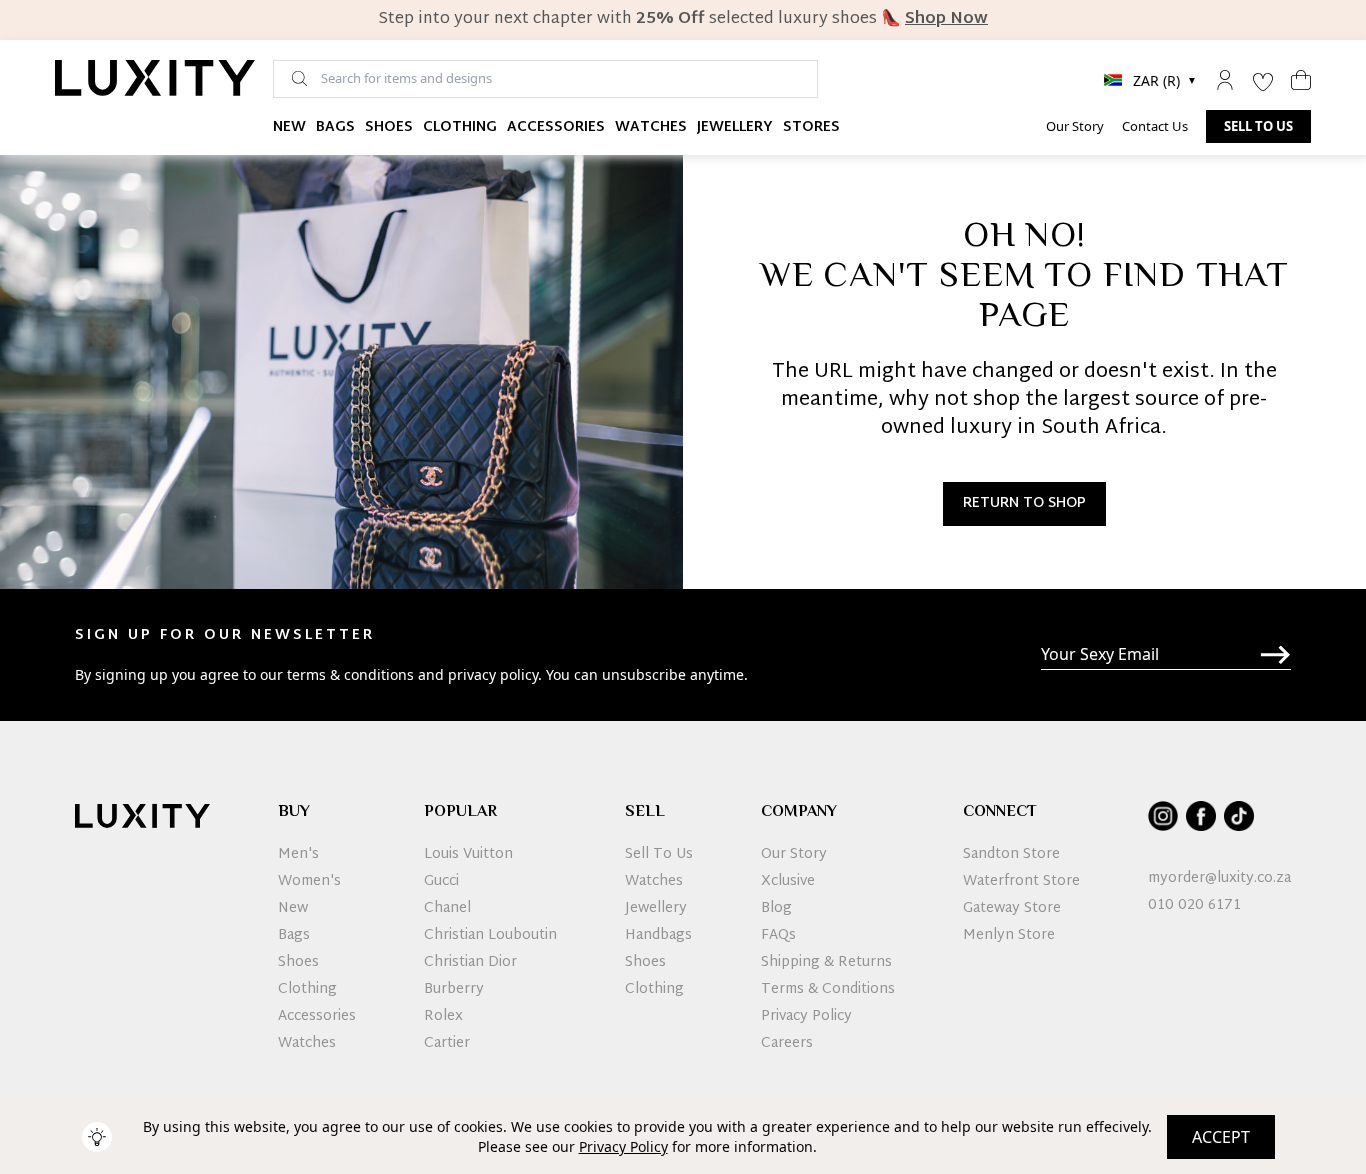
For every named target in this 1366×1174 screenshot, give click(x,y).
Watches (651, 127)
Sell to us (1258, 126)
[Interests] (1263, 80)
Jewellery (735, 127)
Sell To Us (659, 855)
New (289, 127)
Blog (776, 909)
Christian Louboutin (490, 936)
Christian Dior (470, 963)
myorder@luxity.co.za (1219, 879)
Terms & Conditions (828, 990)
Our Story (1075, 126)
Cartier (447, 1044)
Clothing (460, 127)
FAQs (778, 936)
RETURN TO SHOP (1024, 503)
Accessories (556, 127)
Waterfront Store (1021, 882)
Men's (298, 855)
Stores (811, 127)
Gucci (441, 882)
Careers (787, 1044)
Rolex (443, 1017)
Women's (309, 882)
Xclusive (788, 882)
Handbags (658, 936)
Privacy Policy (623, 1146)
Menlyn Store (1009, 936)
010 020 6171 (1194, 906)
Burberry (454, 990)
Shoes (389, 127)
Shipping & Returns (826, 963)
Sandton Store (1011, 855)
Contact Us (1155, 126)
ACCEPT (1221, 1137)
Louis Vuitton (468, 855)
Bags (335, 127)
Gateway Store (1012, 909)
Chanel (447, 909)
